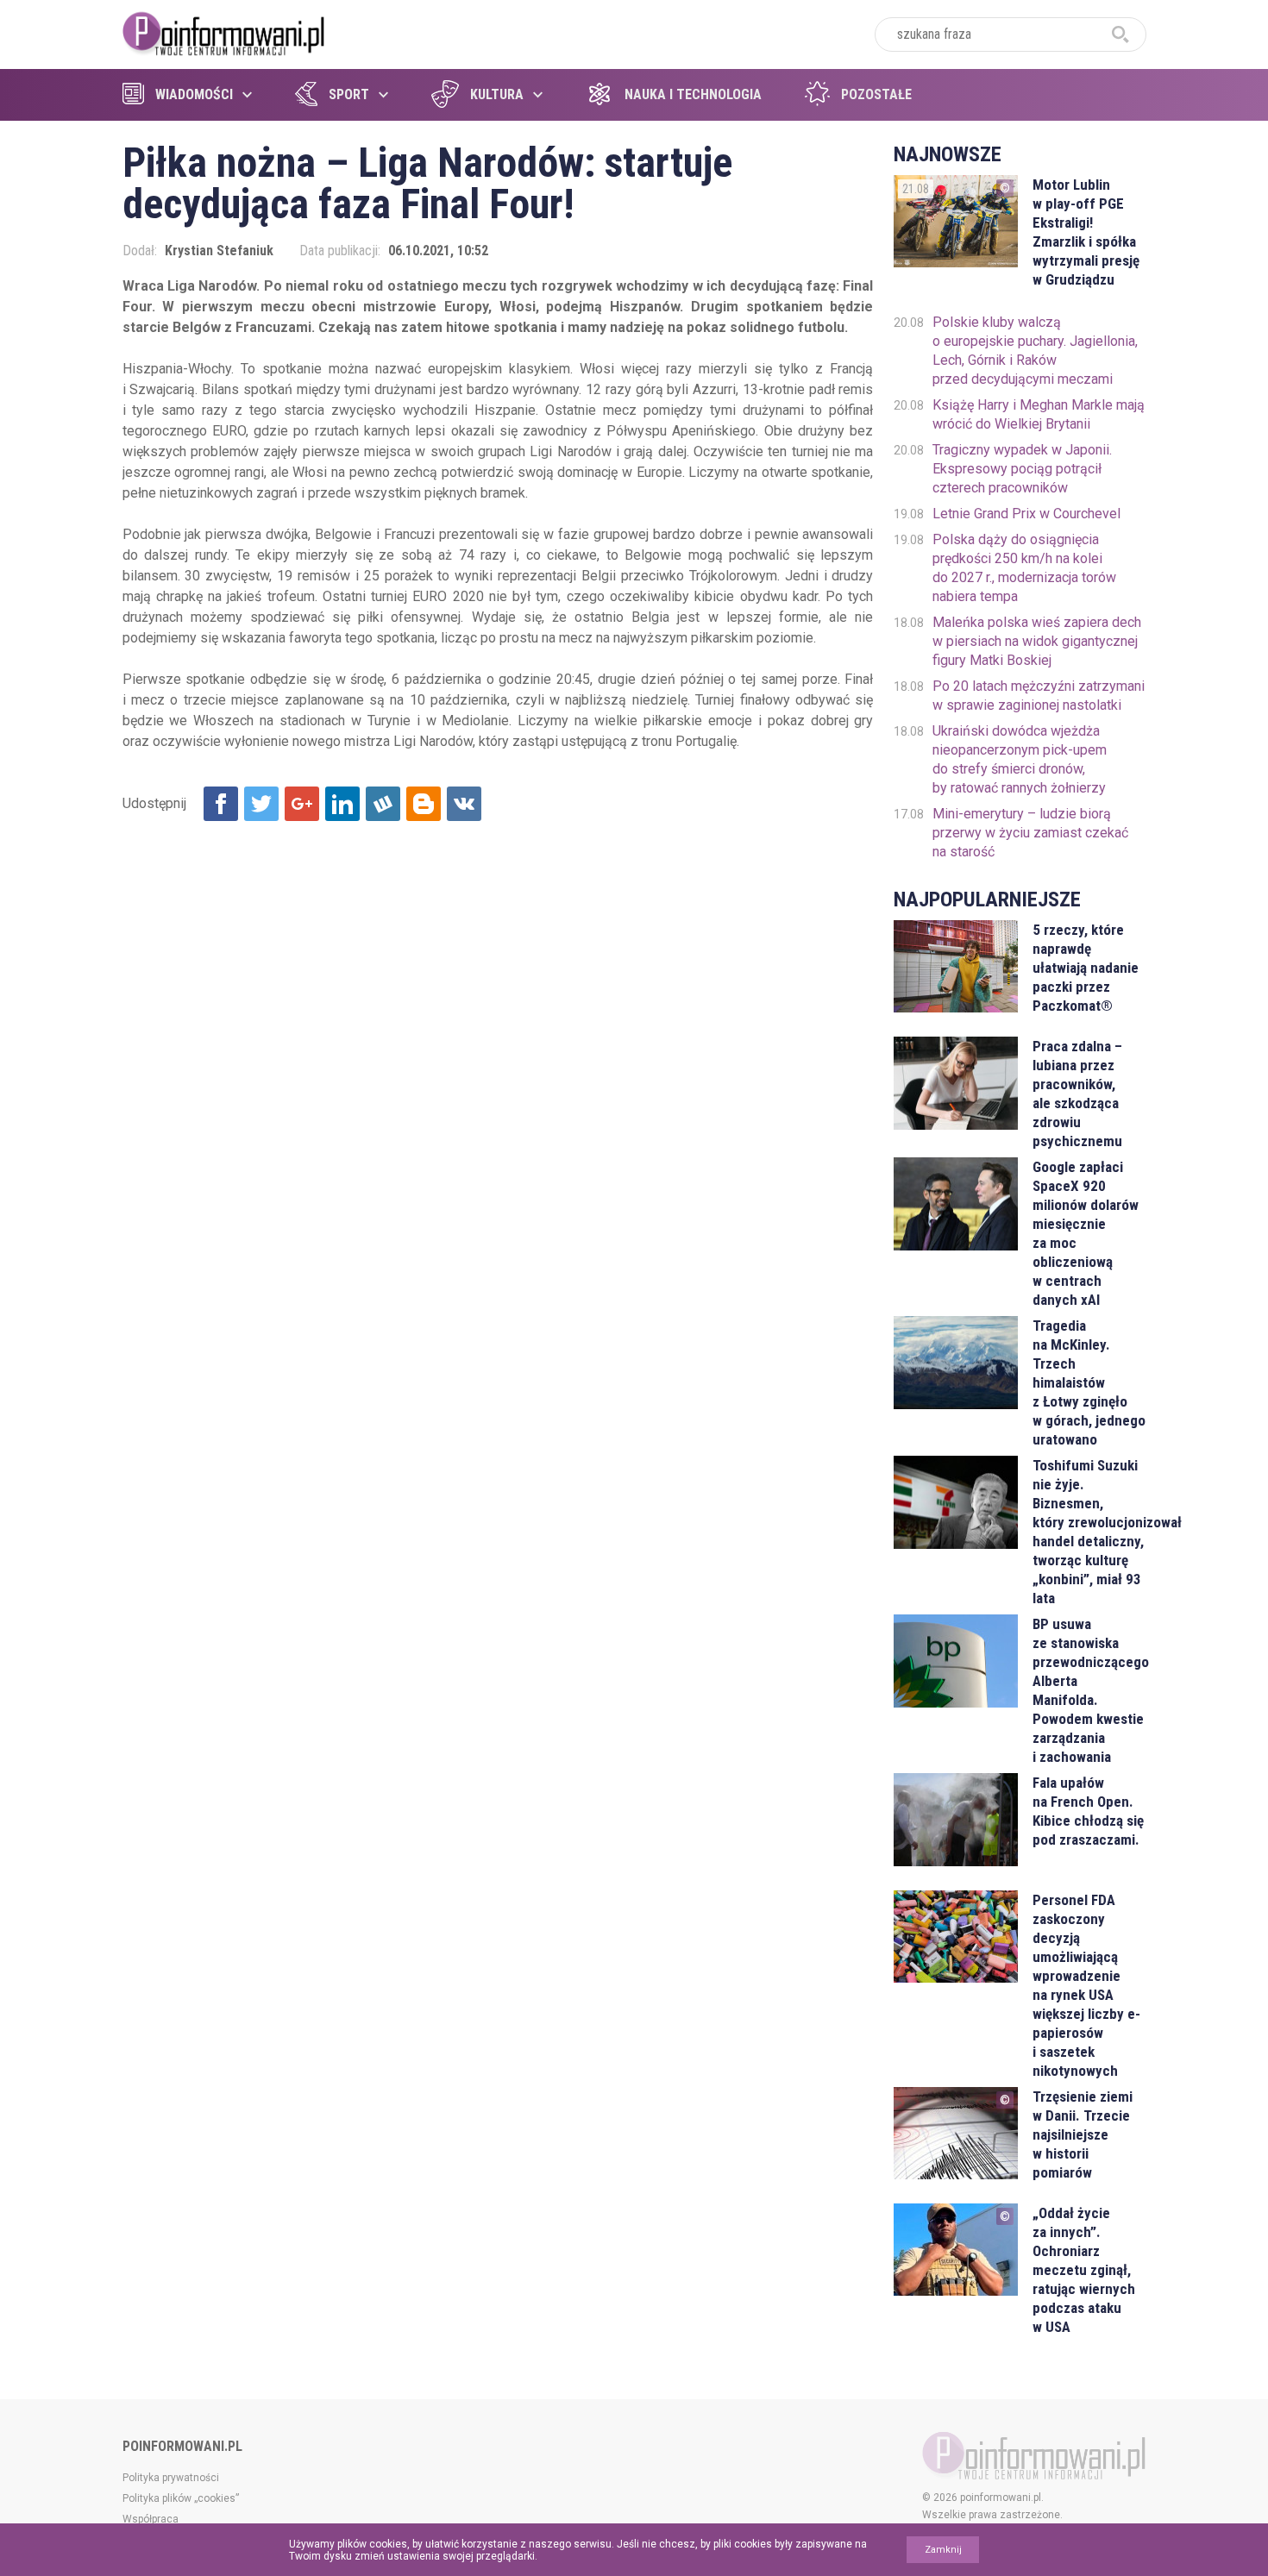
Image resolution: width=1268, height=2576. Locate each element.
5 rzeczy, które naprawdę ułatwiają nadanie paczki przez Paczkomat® (1086, 968)
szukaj (1120, 34)
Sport (349, 94)
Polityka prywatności (171, 2478)
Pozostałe (876, 94)
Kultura (497, 94)
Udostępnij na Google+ (302, 804)
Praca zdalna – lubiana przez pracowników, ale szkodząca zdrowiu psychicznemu (1077, 1094)
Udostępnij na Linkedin (342, 804)
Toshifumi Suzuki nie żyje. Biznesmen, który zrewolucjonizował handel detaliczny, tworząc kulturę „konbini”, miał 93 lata (1089, 1532)
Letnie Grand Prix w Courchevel (1026, 514)
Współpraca (151, 2519)
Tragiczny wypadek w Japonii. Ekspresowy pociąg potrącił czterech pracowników (1022, 469)
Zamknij (943, 2550)
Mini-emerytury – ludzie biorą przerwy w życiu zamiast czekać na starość (1030, 833)
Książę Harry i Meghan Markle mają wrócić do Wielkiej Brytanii (1039, 414)
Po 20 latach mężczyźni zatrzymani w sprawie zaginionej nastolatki (1039, 696)
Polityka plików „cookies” (181, 2498)
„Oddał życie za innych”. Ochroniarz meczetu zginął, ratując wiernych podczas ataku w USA (1084, 2270)
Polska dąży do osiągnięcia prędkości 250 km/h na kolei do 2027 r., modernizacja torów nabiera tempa (1024, 568)
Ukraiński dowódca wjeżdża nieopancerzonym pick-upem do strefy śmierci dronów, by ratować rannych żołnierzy (1020, 759)
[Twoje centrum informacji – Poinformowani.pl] (224, 32)
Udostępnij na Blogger (424, 804)
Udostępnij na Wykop (383, 804)
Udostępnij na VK (464, 804)
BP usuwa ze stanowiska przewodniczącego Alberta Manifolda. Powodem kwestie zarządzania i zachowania (1089, 1690)
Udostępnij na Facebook (221, 804)
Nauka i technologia (693, 94)
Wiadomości (194, 94)
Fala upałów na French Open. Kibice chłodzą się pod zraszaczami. (1088, 1811)
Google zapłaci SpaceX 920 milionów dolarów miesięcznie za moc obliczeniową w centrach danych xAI (1086, 1233)
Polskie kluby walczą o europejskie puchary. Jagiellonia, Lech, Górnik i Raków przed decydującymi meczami (1035, 351)
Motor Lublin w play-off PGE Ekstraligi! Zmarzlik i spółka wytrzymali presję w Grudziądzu (1086, 232)
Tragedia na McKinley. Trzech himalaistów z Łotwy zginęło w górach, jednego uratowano (1089, 1382)
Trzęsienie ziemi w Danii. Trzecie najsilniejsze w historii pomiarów (1083, 2134)
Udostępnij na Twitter (261, 804)
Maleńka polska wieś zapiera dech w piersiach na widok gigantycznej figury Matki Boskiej (1037, 641)
